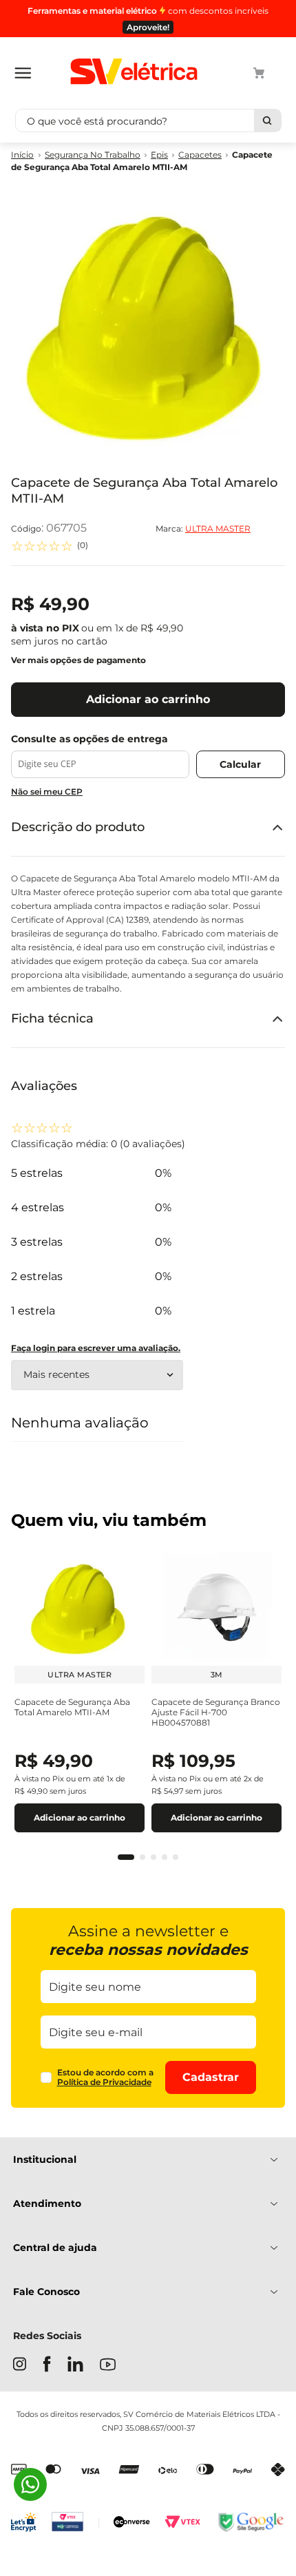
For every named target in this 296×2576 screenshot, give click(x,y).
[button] (126, 1857)
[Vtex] (182, 2524)
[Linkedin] (75, 2365)
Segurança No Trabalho (93, 155)
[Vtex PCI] (75, 2523)
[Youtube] (108, 2366)
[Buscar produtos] (267, 121)
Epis (159, 155)
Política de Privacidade (104, 2082)
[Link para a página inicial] (22, 155)
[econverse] (132, 2523)
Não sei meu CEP (47, 792)
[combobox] (148, 121)
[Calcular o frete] (241, 764)
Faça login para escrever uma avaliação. (96, 1348)
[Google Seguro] (250, 2523)
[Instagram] (20, 2365)
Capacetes (200, 155)
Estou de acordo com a (105, 2077)
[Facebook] (47, 2365)
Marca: (203, 529)
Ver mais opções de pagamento (78, 660)
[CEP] (100, 756)
